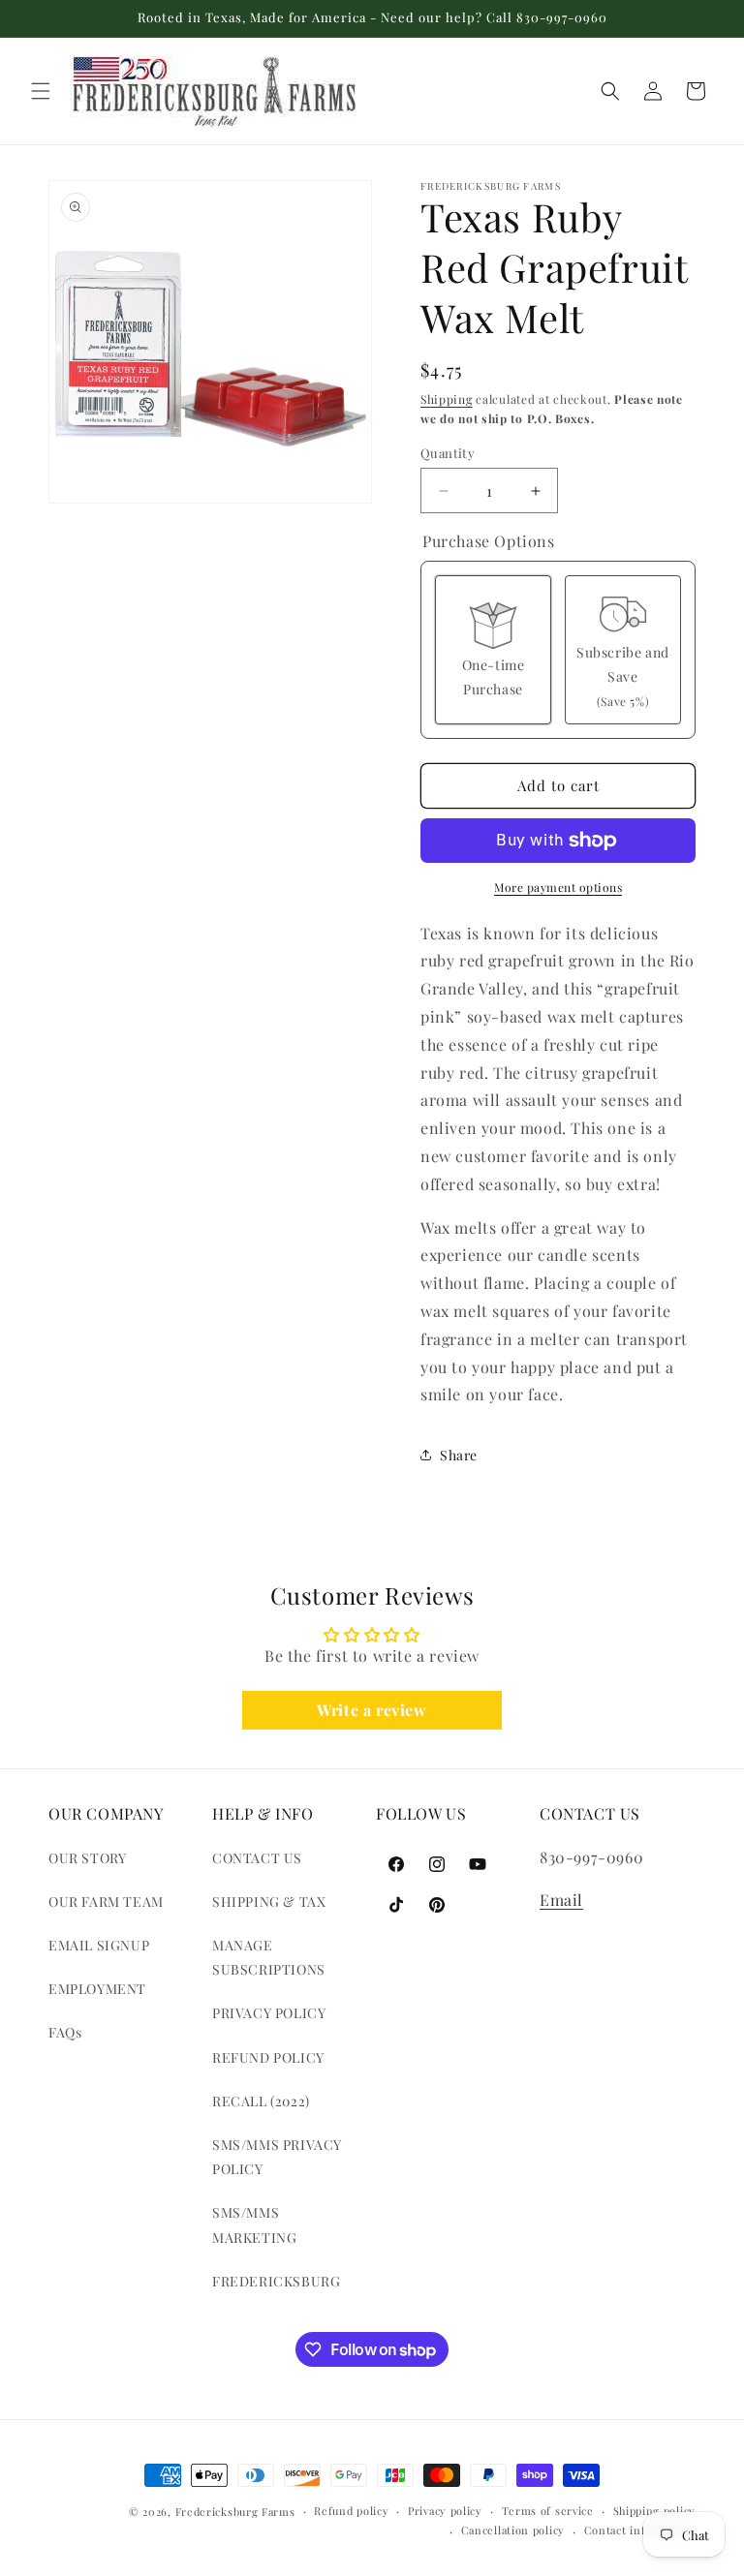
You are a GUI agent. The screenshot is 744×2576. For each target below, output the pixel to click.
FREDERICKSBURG (276, 2281)
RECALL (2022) (261, 2101)
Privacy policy (445, 2511)
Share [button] (459, 1455)
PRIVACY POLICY (269, 2013)
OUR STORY (87, 1858)
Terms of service (548, 2511)
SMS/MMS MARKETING (254, 2224)
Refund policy (351, 2511)
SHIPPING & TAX (269, 1901)
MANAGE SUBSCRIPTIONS (269, 1957)
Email (561, 1900)
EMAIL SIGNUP (99, 1945)
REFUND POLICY (268, 2057)
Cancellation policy (513, 2530)
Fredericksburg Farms (235, 2512)
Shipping (447, 399)
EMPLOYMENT (97, 1989)
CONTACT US (257, 1858)
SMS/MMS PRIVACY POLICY (277, 2157)
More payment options (558, 887)
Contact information (640, 2530)
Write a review (372, 1710)
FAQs (65, 2032)
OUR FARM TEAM (106, 1901)
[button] (41, 91)
